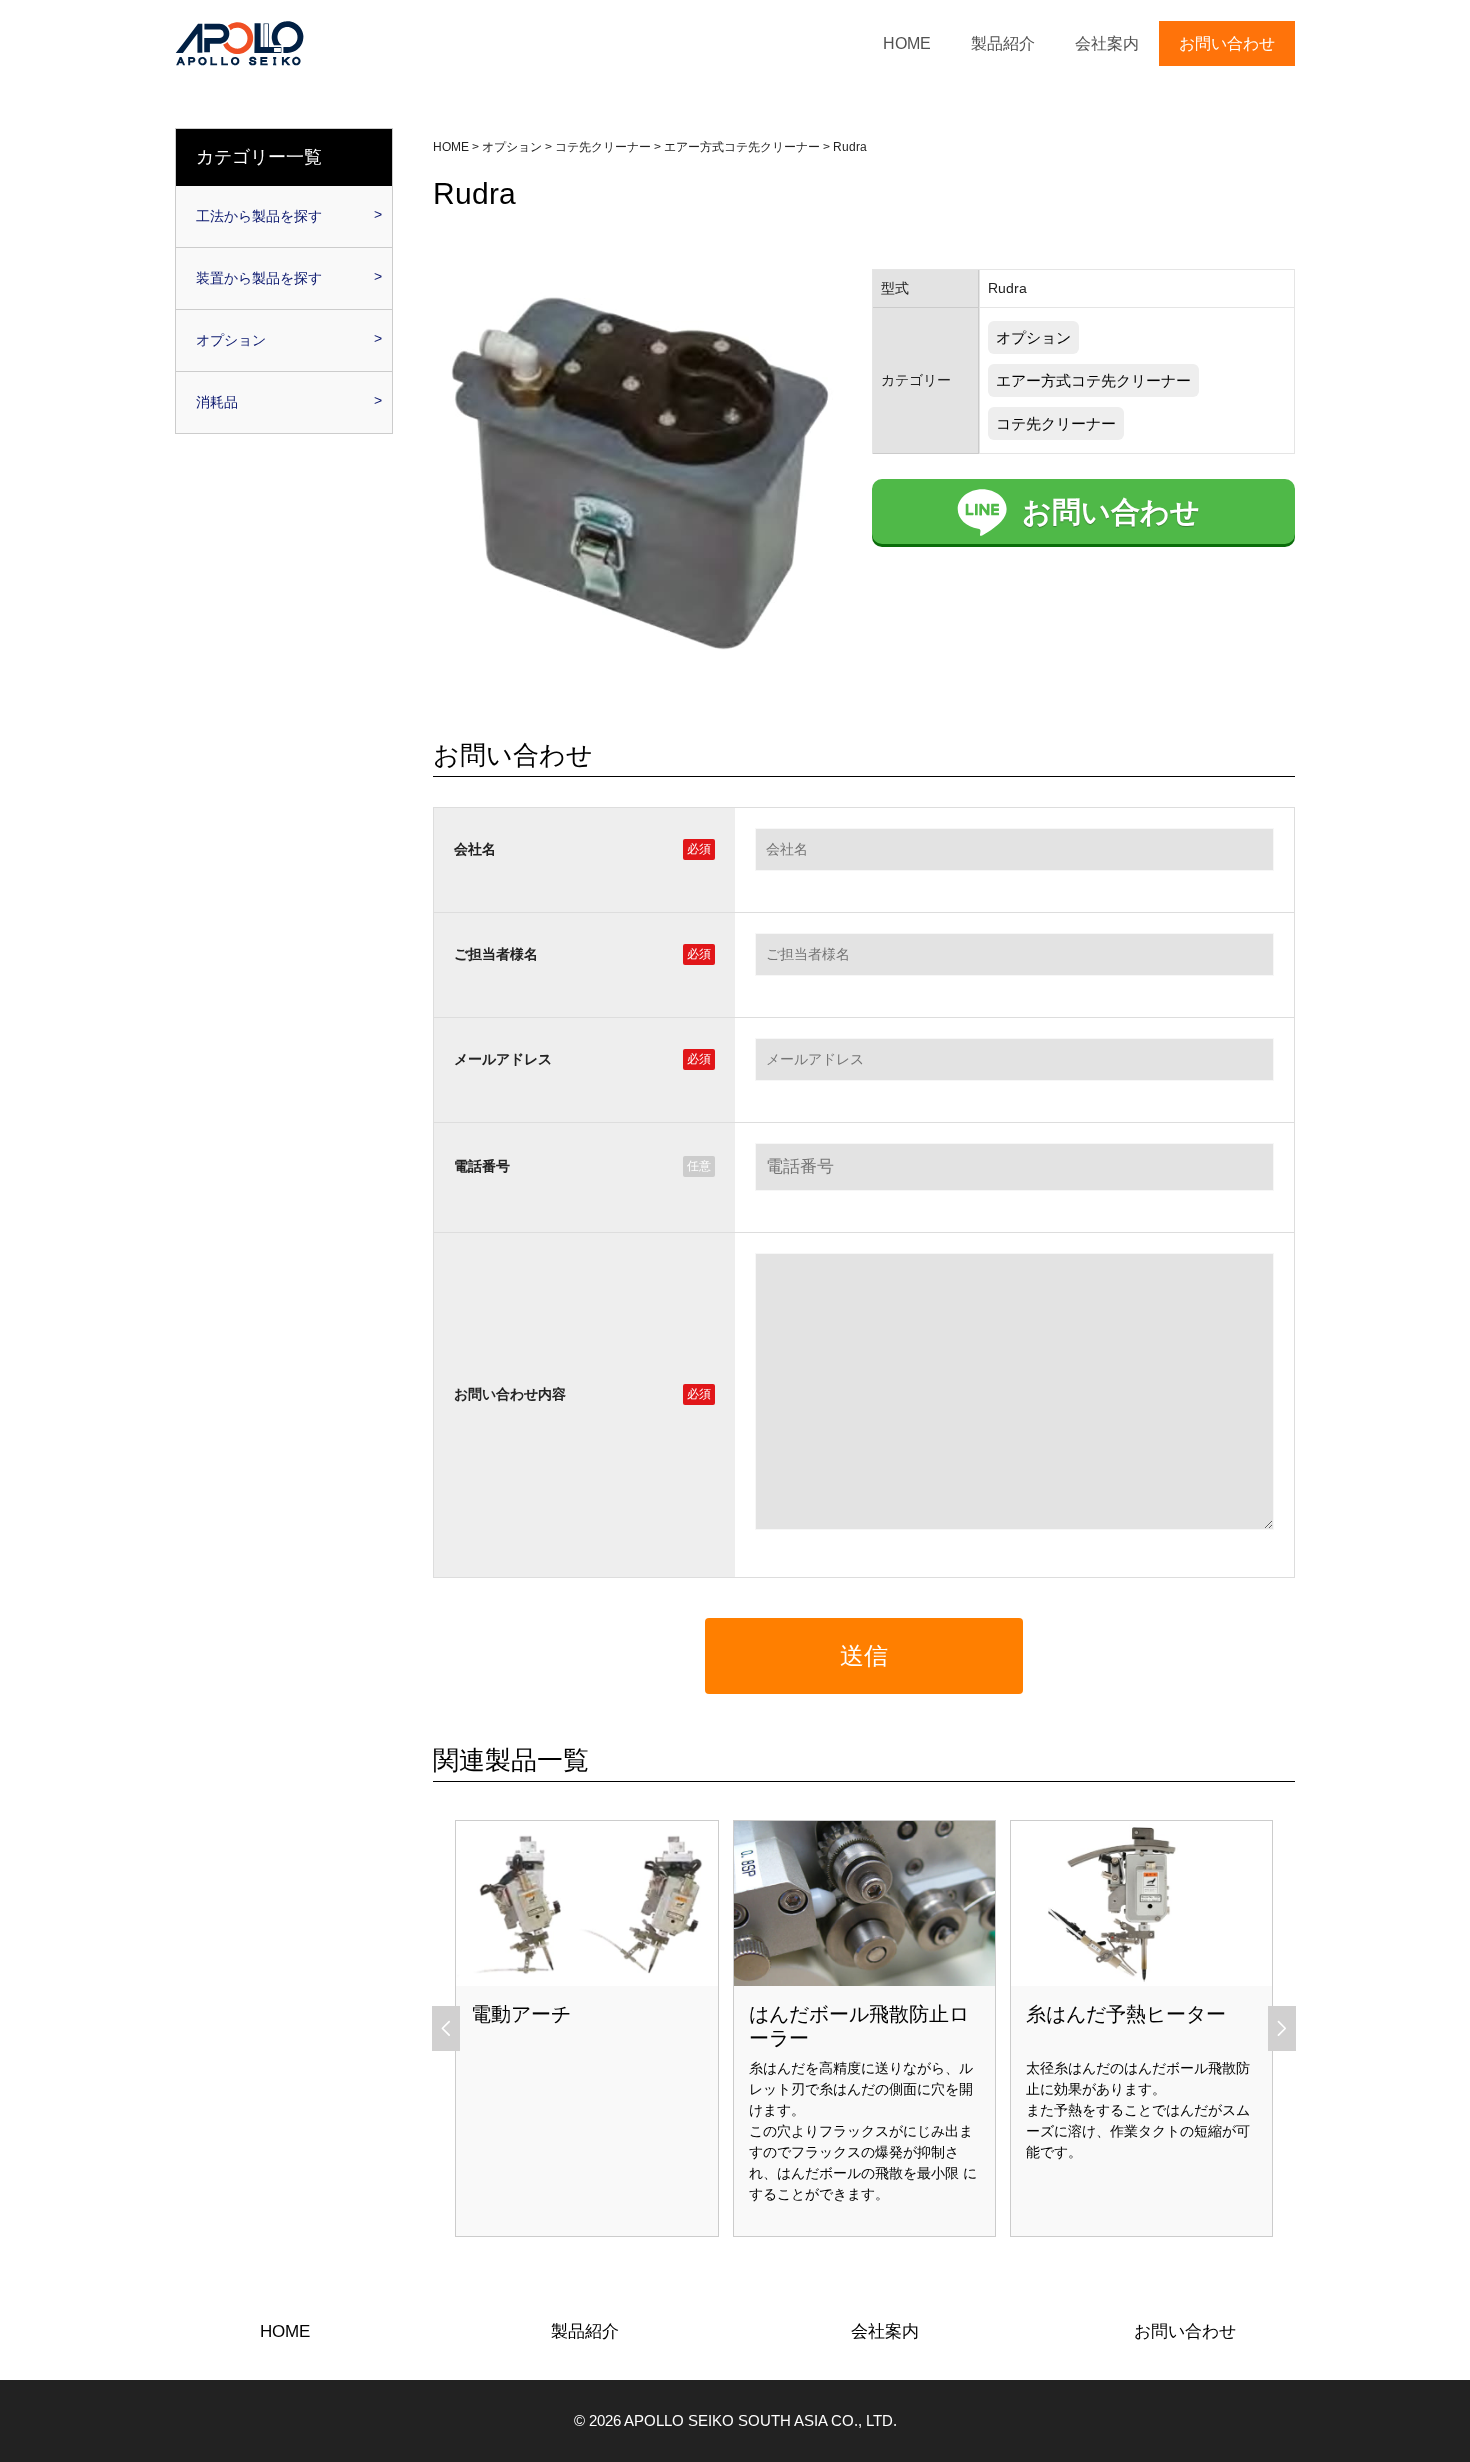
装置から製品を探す (259, 278)
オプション (1033, 337)
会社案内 (1107, 43)
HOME (907, 43)
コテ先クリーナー (1056, 423)
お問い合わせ (1227, 43)
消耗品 (217, 402)
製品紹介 (1003, 43)
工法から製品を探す (259, 216)
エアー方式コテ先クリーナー (1093, 380)
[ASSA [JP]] (240, 42)
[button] (446, 2028)
